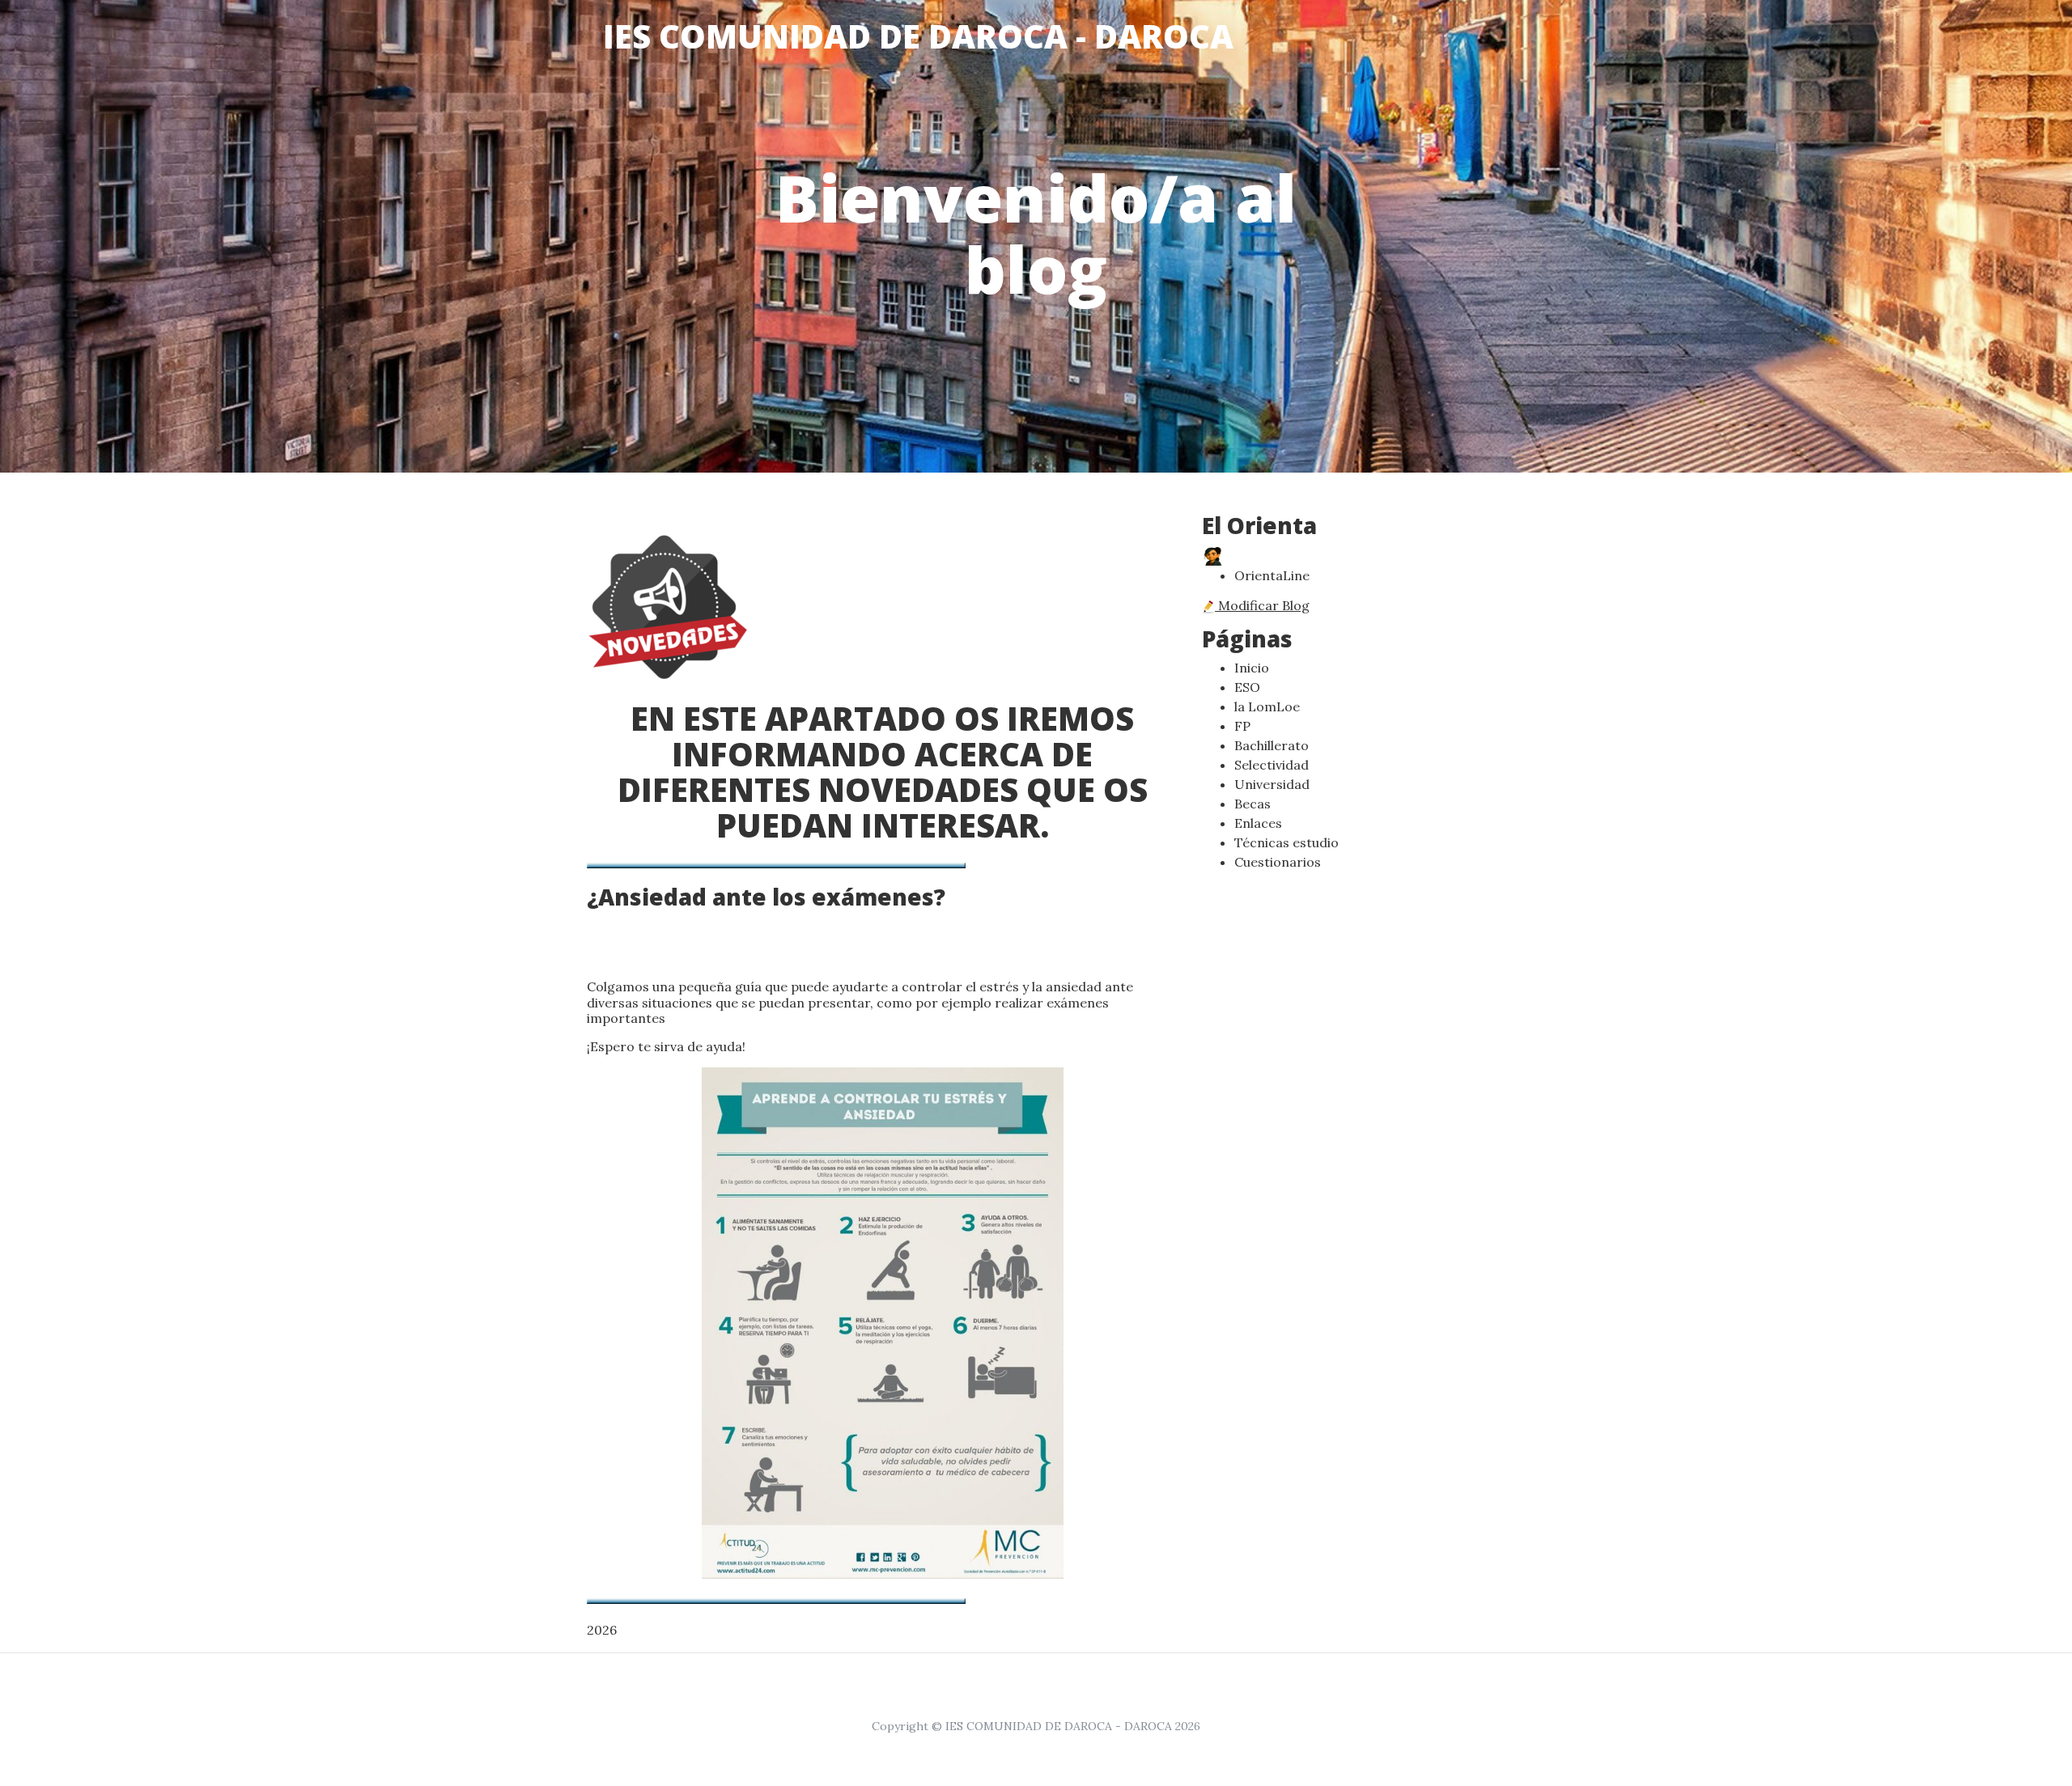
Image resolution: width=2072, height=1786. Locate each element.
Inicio (1252, 668)
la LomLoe (1267, 706)
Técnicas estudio (1287, 842)
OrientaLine (1272, 575)
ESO (1247, 687)
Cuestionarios (1278, 862)
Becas (1253, 804)
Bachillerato (1272, 745)
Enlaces (1258, 823)
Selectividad (1272, 765)
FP (1242, 726)
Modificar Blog (1262, 605)
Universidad (1272, 784)
